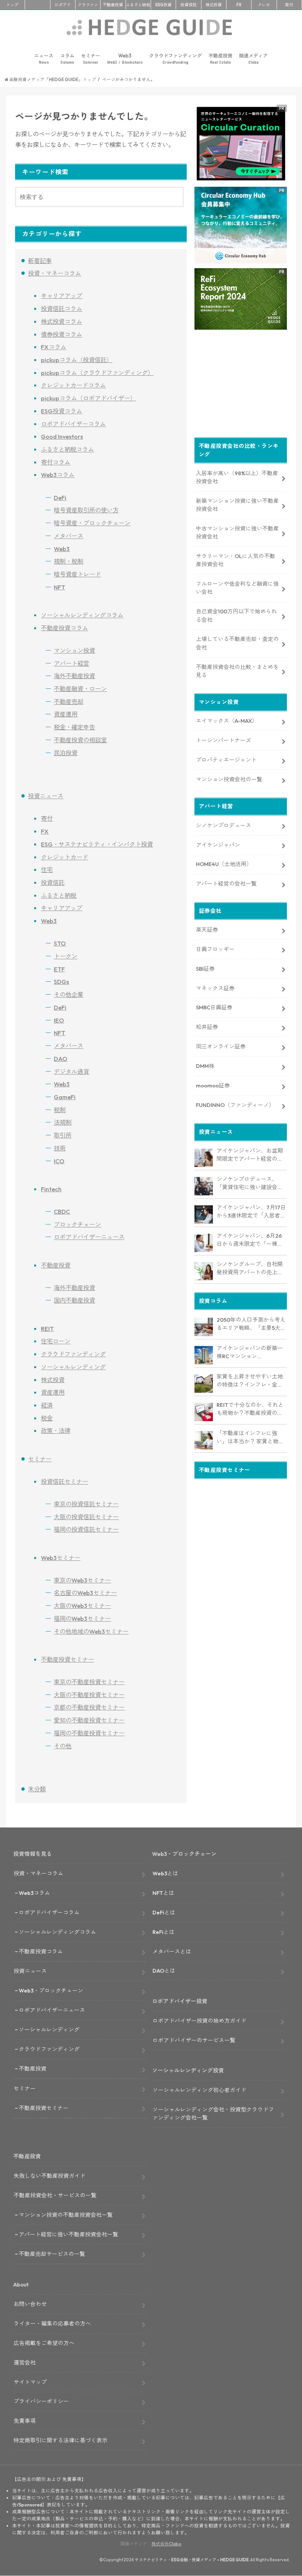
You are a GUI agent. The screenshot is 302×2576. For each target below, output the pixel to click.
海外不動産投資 (74, 676)
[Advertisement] (241, 385)
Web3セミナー (61, 1558)
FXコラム (54, 347)
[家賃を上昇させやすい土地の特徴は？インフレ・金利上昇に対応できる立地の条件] (204, 1384)
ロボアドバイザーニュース (89, 1237)
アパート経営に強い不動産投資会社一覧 (69, 2234)
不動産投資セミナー (67, 1659)
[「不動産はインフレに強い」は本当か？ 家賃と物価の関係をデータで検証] (204, 1440)
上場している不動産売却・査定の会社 (237, 643)
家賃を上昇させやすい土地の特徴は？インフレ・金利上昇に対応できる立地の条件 (250, 1381)
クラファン (88, 5)
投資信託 (189, 5)
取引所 (63, 1135)
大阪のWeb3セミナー (82, 1606)
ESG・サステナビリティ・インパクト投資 (97, 844)
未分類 (37, 1789)
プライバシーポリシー (41, 2401)
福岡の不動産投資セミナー (89, 1733)
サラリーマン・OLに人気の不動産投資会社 (236, 560)
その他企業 (69, 995)
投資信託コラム (62, 309)
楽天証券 (207, 930)
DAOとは (164, 1971)
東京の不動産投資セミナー (89, 1682)
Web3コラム (58, 475)
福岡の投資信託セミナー (86, 1529)
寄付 (289, 5)
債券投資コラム (62, 334)
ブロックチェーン (77, 1224)
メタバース (69, 536)
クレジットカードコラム (73, 385)
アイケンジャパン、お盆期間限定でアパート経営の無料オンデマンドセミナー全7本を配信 (251, 1155)
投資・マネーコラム (55, 273)
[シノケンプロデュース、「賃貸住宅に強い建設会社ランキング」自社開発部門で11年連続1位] (204, 1186)
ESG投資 (164, 5)
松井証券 (207, 1027)
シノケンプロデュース (224, 825)
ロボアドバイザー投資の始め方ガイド (199, 2021)
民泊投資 (66, 753)
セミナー (91, 59)
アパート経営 (71, 663)
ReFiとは (164, 1932)
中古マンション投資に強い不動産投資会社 (237, 532)
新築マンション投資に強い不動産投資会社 (237, 505)
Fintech (51, 1189)
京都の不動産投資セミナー (89, 1707)
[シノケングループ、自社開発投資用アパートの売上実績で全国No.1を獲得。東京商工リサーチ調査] (204, 1271)
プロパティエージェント (226, 760)
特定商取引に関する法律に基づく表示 (61, 2440)
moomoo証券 (213, 1085)
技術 (60, 1148)
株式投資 (214, 5)
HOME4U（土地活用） (224, 864)
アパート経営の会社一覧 (226, 884)
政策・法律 (56, 1431)
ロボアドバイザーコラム (73, 424)
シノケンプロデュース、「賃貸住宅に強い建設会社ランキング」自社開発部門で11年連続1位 (250, 1184)
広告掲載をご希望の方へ (44, 2343)
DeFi (60, 498)
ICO (59, 1161)
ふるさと (138, 5)
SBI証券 (205, 969)
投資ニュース (46, 796)
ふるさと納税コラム (67, 449)
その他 (63, 1746)
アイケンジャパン (218, 845)
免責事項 (25, 2421)
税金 (47, 1418)
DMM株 (205, 1066)
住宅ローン (56, 1341)
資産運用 (66, 714)
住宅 (47, 870)
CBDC (62, 1212)
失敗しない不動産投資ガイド (50, 2176)
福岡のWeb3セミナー (82, 1619)
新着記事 (40, 261)
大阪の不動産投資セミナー (89, 1695)
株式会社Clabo (166, 2544)
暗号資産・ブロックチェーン (92, 523)
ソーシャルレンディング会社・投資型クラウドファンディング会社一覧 (213, 2114)
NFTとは (163, 1893)
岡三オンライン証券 (221, 1046)
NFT (59, 587)
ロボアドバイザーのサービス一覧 (194, 2040)
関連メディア (253, 59)
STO (60, 943)
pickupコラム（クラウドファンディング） (97, 373)
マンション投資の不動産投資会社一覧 (66, 2215)
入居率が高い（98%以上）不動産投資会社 (237, 477)
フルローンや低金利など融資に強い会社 (237, 588)
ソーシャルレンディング (73, 1367)
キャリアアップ (62, 296)
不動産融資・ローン (80, 689)
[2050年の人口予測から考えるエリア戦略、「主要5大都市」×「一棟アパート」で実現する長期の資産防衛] (204, 1327)
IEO (59, 1020)
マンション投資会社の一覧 (229, 779)
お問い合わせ (30, 2304)
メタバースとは (172, 1951)
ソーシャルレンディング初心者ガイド (199, 2090)
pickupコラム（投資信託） (77, 360)
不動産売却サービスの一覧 (52, 2254)
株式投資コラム (62, 322)
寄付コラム (56, 462)
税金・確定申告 (74, 727)
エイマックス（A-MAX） (227, 721)
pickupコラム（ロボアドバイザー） (88, 398)
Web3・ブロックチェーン (51, 1990)
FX (239, 5)
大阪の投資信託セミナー (86, 1517)
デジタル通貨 (71, 1072)
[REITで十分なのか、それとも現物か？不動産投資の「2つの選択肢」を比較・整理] (204, 1412)
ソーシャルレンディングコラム (82, 615)
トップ (12, 5)
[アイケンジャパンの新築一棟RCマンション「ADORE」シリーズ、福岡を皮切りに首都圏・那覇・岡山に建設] (204, 1355)
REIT (47, 1329)
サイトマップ (30, 2382)
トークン (66, 956)
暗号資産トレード (77, 574)
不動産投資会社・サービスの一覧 (55, 2195)
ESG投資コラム (62, 411)
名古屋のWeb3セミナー (85, 1593)
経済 (47, 1405)
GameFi (65, 1097)
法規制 (63, 1122)
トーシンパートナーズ (224, 740)
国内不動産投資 (74, 1300)
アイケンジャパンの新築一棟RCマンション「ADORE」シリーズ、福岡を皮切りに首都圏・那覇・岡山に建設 (251, 1353)
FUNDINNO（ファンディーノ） (235, 1105)
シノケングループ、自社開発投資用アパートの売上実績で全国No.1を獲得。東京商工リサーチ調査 (250, 1269)
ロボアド (63, 5)
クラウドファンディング (175, 59)
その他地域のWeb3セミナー (91, 1632)
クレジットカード (64, 857)
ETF (59, 969)
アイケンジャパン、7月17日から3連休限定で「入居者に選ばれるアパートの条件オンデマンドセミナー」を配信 (251, 1212)
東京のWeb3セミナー (82, 1580)
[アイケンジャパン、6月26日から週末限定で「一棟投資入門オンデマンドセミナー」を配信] (204, 1243)
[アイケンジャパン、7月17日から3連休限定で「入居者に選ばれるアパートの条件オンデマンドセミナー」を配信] (204, 1215)
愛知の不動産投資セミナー (89, 1720)
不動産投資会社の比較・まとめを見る (237, 671)
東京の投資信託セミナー (86, 1504)
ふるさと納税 (59, 896)
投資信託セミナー (64, 1482)
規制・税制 (69, 561)
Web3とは (165, 1873)
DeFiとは (164, 1912)
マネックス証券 (215, 988)
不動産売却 (69, 702)
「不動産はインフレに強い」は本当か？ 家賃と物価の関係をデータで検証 (250, 1438)
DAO (61, 1059)
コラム (67, 59)
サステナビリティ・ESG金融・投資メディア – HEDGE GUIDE (192, 2560)
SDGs (61, 982)
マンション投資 (74, 651)
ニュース (44, 59)
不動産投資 (113, 5)
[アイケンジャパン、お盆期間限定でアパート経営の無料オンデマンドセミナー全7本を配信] (204, 1158)
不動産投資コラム (64, 628)
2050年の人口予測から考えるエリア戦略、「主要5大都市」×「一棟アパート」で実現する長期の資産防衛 (251, 1324)
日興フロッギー (215, 949)
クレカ (264, 5)
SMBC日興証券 (214, 1007)
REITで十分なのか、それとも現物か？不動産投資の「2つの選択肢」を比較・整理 (251, 1409)
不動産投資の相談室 (80, 740)
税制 (60, 1110)
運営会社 (25, 2363)
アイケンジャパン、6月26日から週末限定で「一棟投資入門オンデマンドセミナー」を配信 (250, 1240)
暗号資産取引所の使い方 (86, 510)
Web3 (125, 59)
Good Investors (62, 437)
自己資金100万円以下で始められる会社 (236, 615)
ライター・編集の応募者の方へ (52, 2323)
